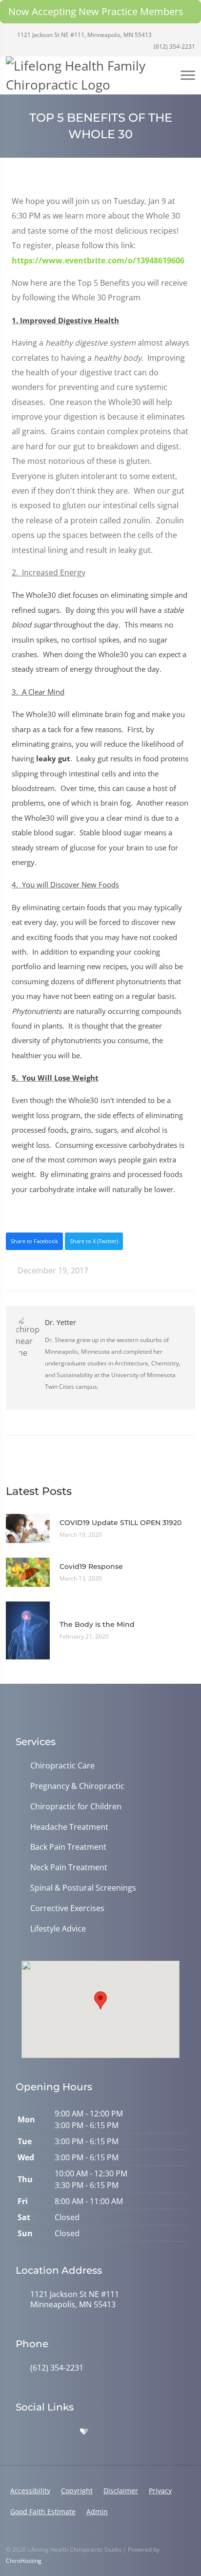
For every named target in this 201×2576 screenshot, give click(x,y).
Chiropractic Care (62, 1766)
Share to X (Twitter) (94, 1241)
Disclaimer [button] (121, 2491)
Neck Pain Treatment (69, 1868)
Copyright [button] (77, 2491)
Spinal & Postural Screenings (83, 1888)
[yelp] (63, 2432)
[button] (100, 2000)
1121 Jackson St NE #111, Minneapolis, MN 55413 (84, 35)
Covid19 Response (91, 1566)
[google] (20, 2432)
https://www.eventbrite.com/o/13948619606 (98, 260)
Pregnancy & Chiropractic (77, 1786)
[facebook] (42, 2432)
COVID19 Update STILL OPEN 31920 (121, 1523)
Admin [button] (97, 2512)
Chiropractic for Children (76, 1807)
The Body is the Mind (97, 1624)
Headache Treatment (69, 1827)
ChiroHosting (24, 2561)
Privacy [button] (160, 2491)
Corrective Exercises (67, 1908)
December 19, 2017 (52, 1270)
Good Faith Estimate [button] (43, 2512)
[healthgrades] (84, 2432)
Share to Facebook (34, 1241)
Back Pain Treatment (68, 1847)
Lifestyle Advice (58, 1929)
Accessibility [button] (30, 2491)
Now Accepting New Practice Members (96, 11)
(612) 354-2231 (174, 46)
